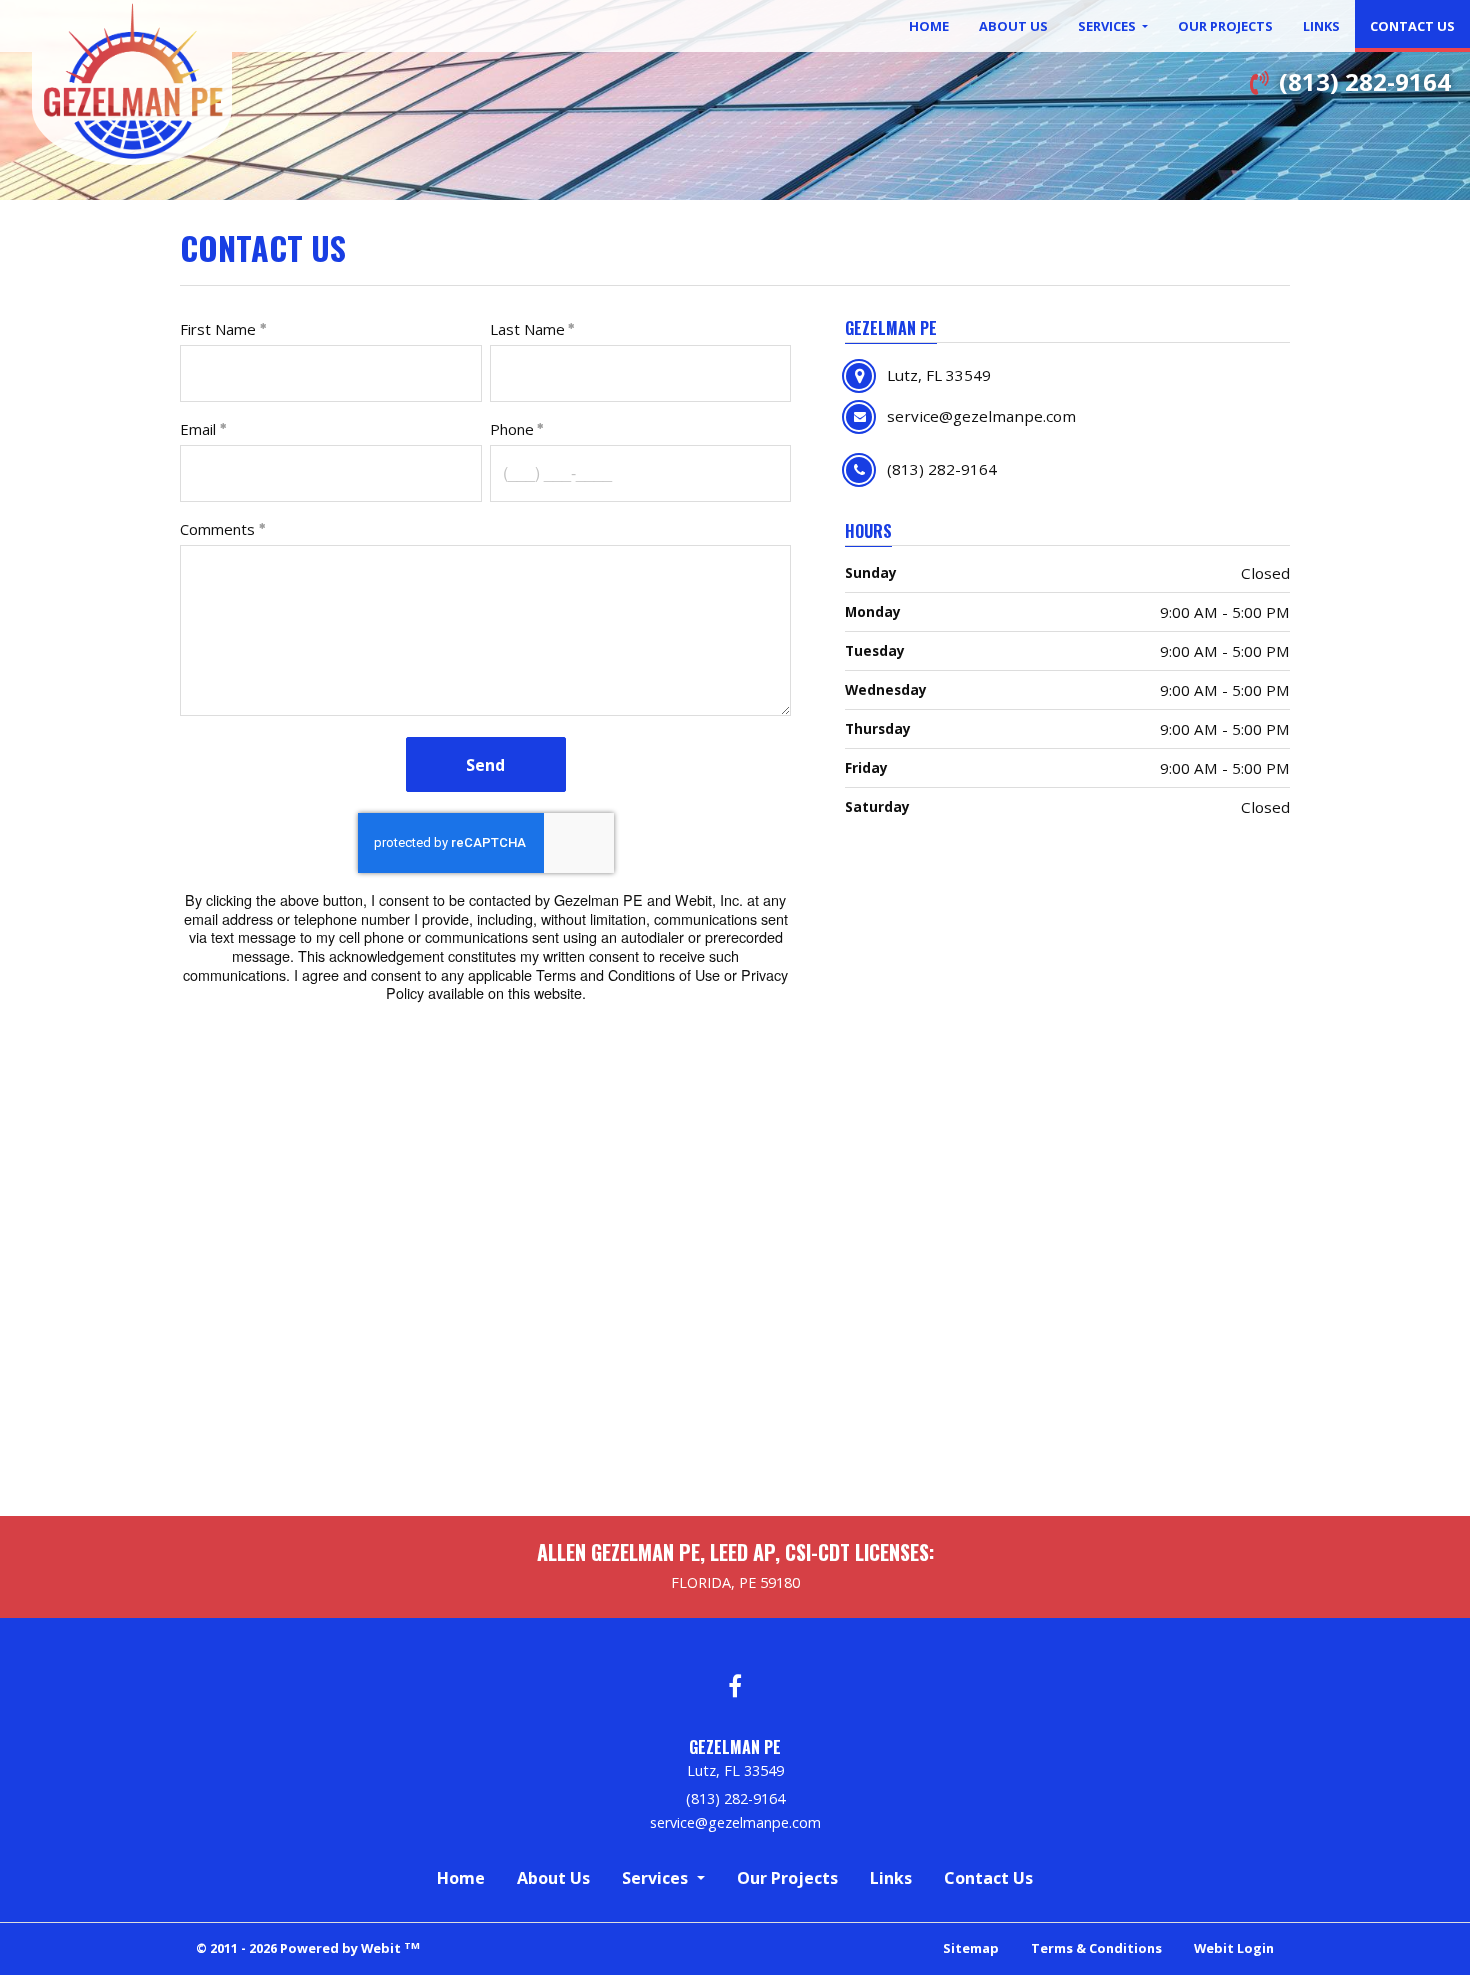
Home (929, 26)
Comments (217, 529)
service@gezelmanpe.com (735, 1823)
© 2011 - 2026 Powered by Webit (308, 1948)
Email (198, 429)
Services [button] (1108, 26)
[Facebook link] (735, 1687)
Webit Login (1234, 1948)
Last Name (527, 329)
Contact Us (1420, 25)
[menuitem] (929, 26)
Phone (512, 429)
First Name (218, 329)
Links (1321, 26)
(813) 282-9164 (1365, 81)
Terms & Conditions (1096, 1948)
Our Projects (1225, 26)
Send (485, 765)
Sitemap (971, 1948)
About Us (1013, 26)
